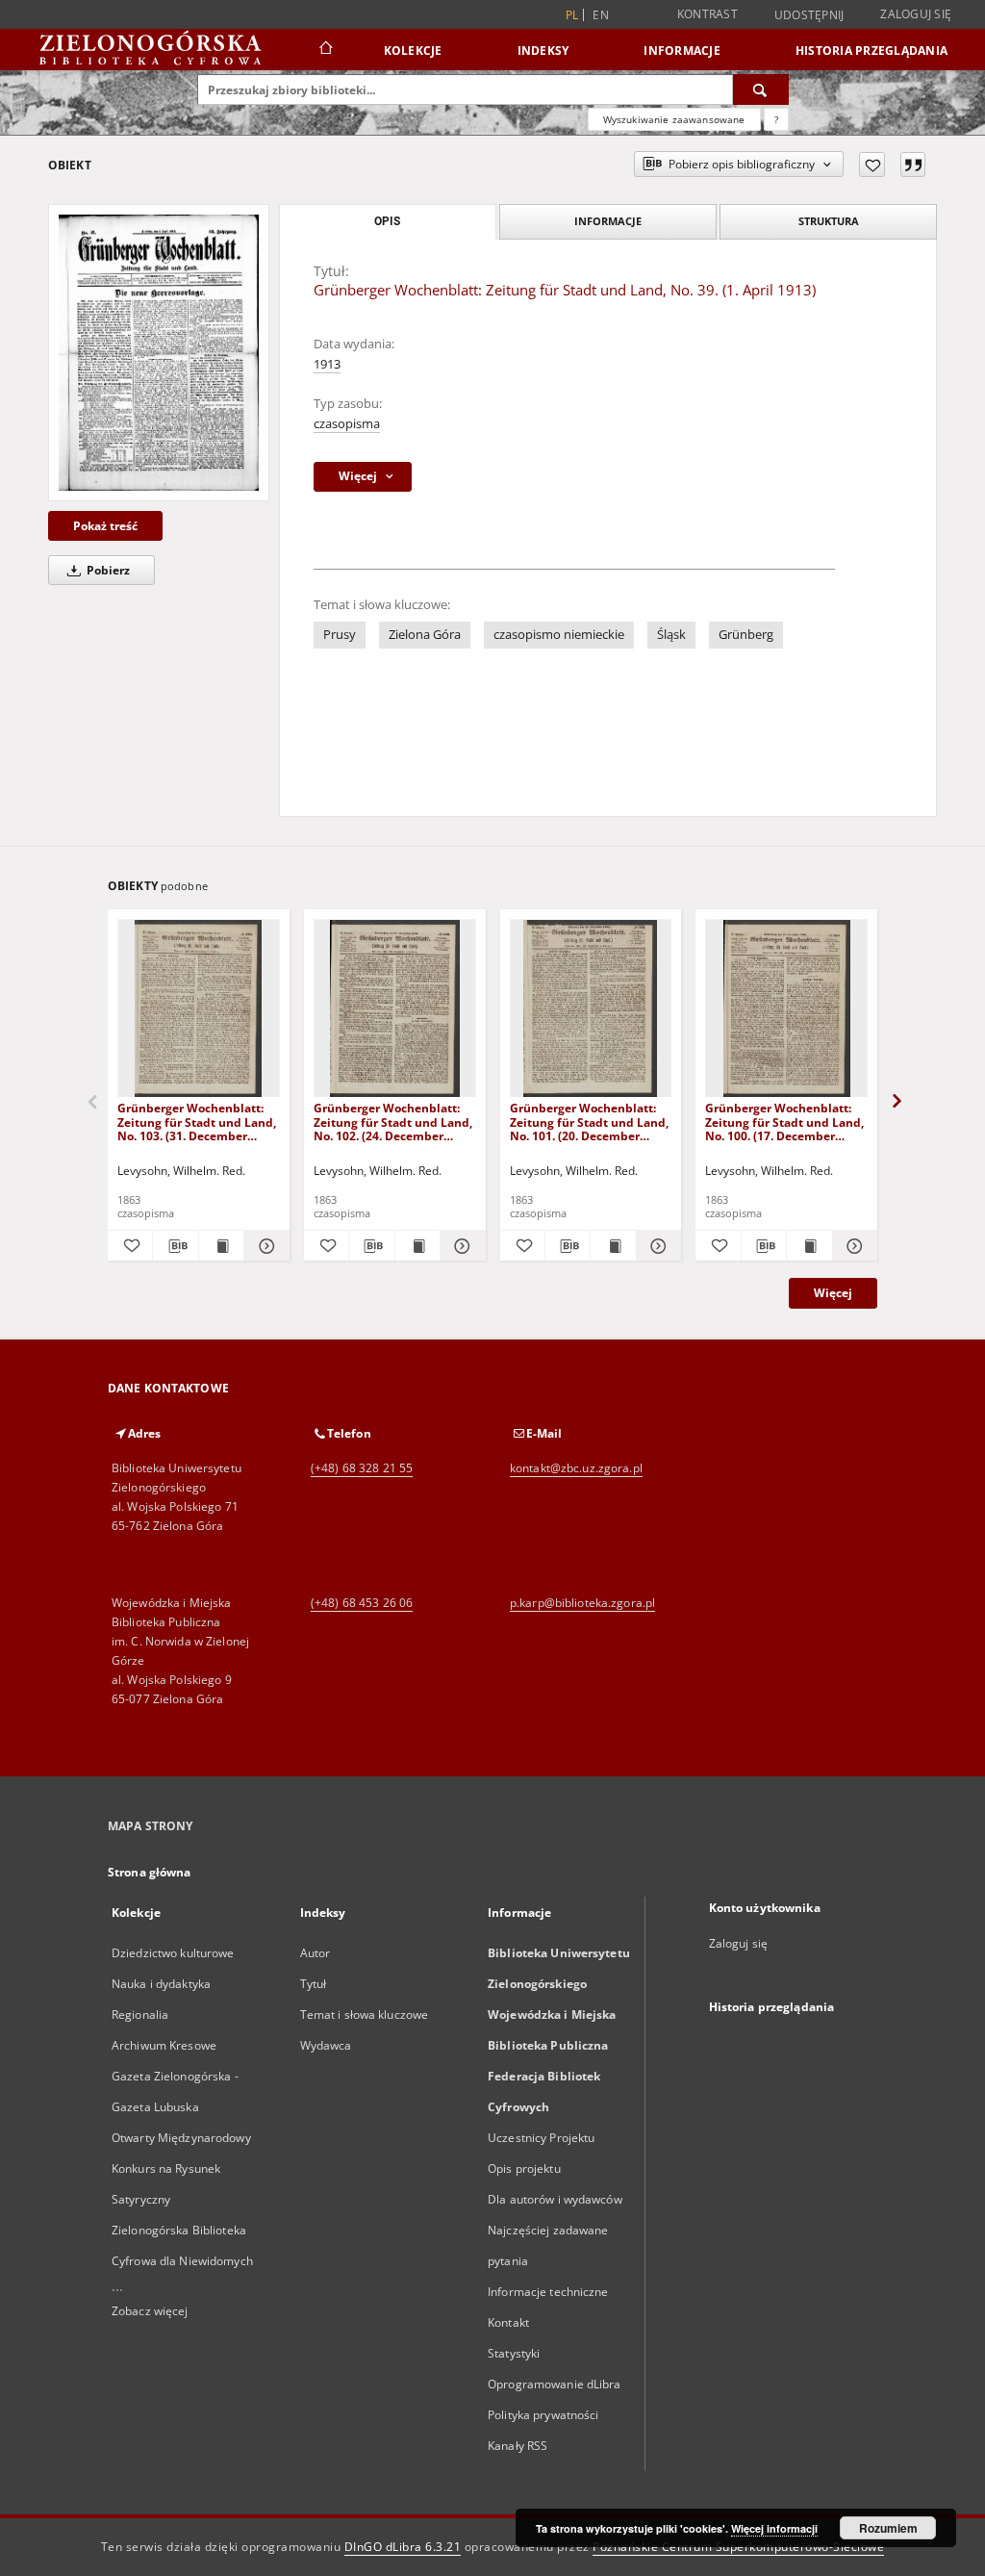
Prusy (340, 635)
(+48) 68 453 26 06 (362, 1603)
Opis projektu (524, 2168)
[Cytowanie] (913, 165)
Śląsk (671, 635)
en (601, 15)
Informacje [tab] (608, 221)
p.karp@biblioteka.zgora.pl (582, 1603)
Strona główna (150, 1872)
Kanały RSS (518, 2446)
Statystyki (514, 2353)
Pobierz (107, 570)
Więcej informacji (774, 2528)
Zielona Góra (425, 635)
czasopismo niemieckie (559, 635)
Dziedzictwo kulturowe (173, 1953)
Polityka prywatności (543, 2415)
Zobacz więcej (150, 2311)
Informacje (682, 51)
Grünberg (746, 635)
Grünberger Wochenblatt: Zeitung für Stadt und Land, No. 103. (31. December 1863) (197, 1122)
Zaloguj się (916, 14)
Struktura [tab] (829, 221)
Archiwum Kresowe (164, 2045)
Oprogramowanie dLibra (555, 2384)
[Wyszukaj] (761, 89)
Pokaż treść (105, 526)
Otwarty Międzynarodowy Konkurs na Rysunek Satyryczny (181, 2168)
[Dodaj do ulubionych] (872, 165)
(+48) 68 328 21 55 (362, 1468)
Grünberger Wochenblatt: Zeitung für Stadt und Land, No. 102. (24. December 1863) (393, 1122)
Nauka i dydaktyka (161, 1984)
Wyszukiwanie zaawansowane (674, 119)
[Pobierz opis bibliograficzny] (175, 1246)
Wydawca (326, 2045)
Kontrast (707, 14)
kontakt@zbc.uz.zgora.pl (576, 1468)
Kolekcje (413, 51)
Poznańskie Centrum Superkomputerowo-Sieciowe (738, 2547)
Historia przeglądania (871, 51)
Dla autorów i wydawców (555, 2199)
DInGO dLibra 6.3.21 (403, 2547)
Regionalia (140, 2015)
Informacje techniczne (548, 2292)
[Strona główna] (325, 50)
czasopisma (347, 424)
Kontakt (508, 2322)
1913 (327, 364)
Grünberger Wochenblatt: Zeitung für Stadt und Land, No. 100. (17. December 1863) (784, 1122)
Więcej (833, 1293)
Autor (316, 1953)
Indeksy (543, 51)
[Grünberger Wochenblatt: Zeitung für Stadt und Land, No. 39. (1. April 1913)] (159, 353)
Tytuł (314, 1984)
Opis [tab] (387, 221)
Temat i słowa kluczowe (365, 2015)
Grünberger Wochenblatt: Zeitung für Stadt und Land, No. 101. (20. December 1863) (589, 1122)
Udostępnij (809, 15)
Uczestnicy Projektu (541, 2138)
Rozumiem (888, 2528)
